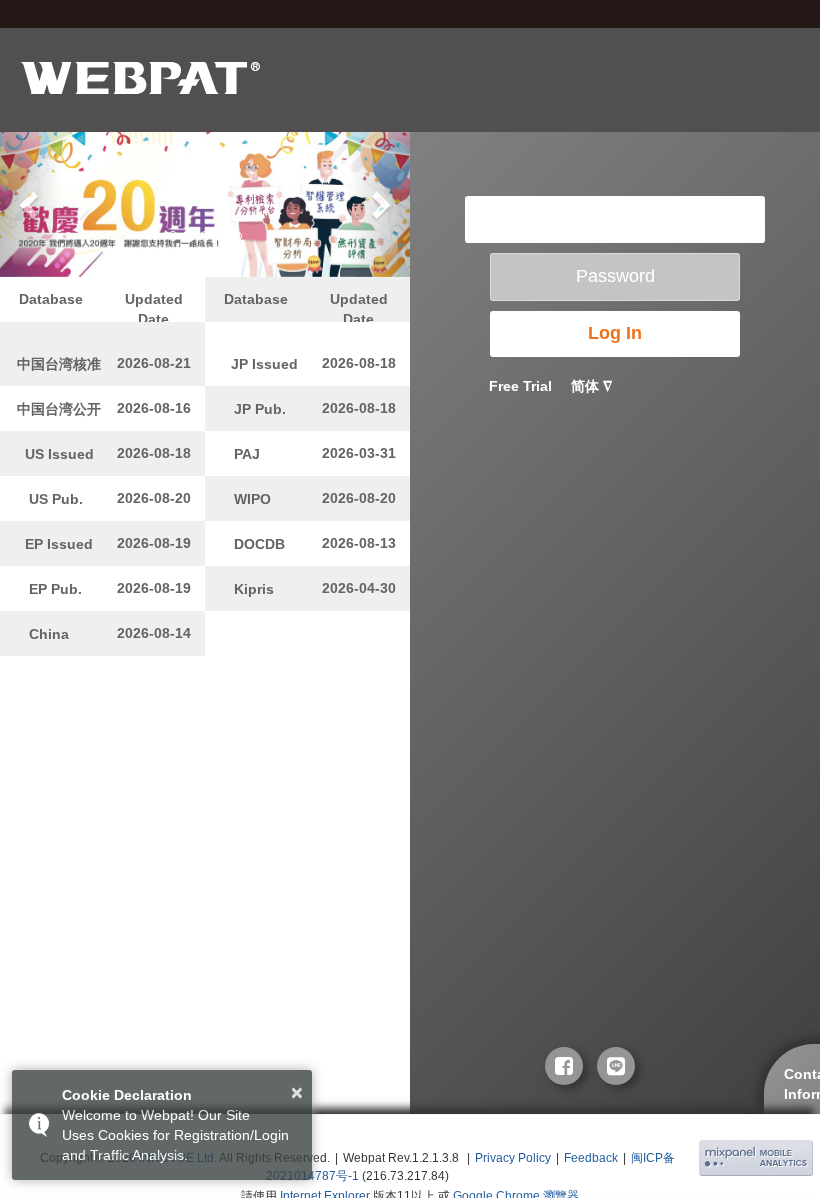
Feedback (591, 1158)
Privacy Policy (513, 1158)
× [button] (297, 1093)
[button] (31, 204)
